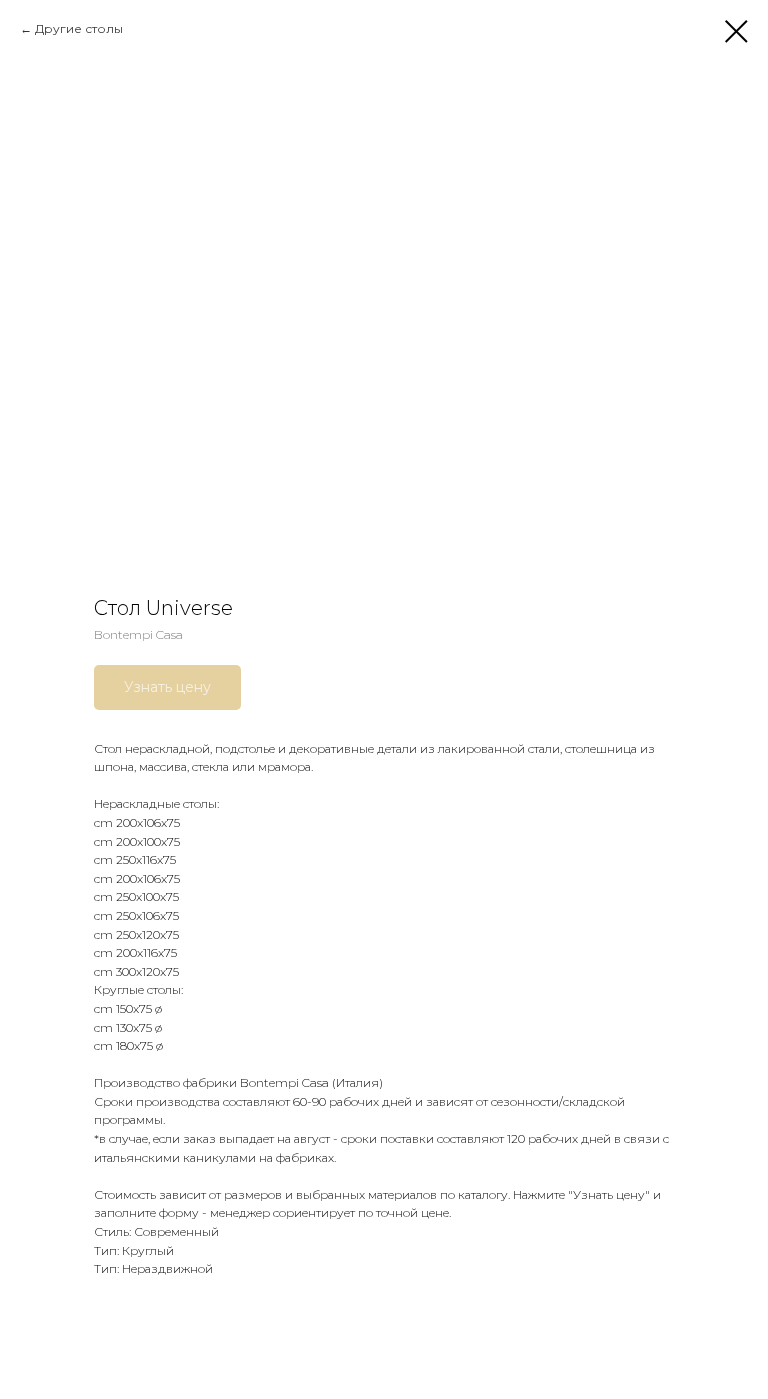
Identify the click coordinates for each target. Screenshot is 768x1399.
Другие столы (79, 28)
